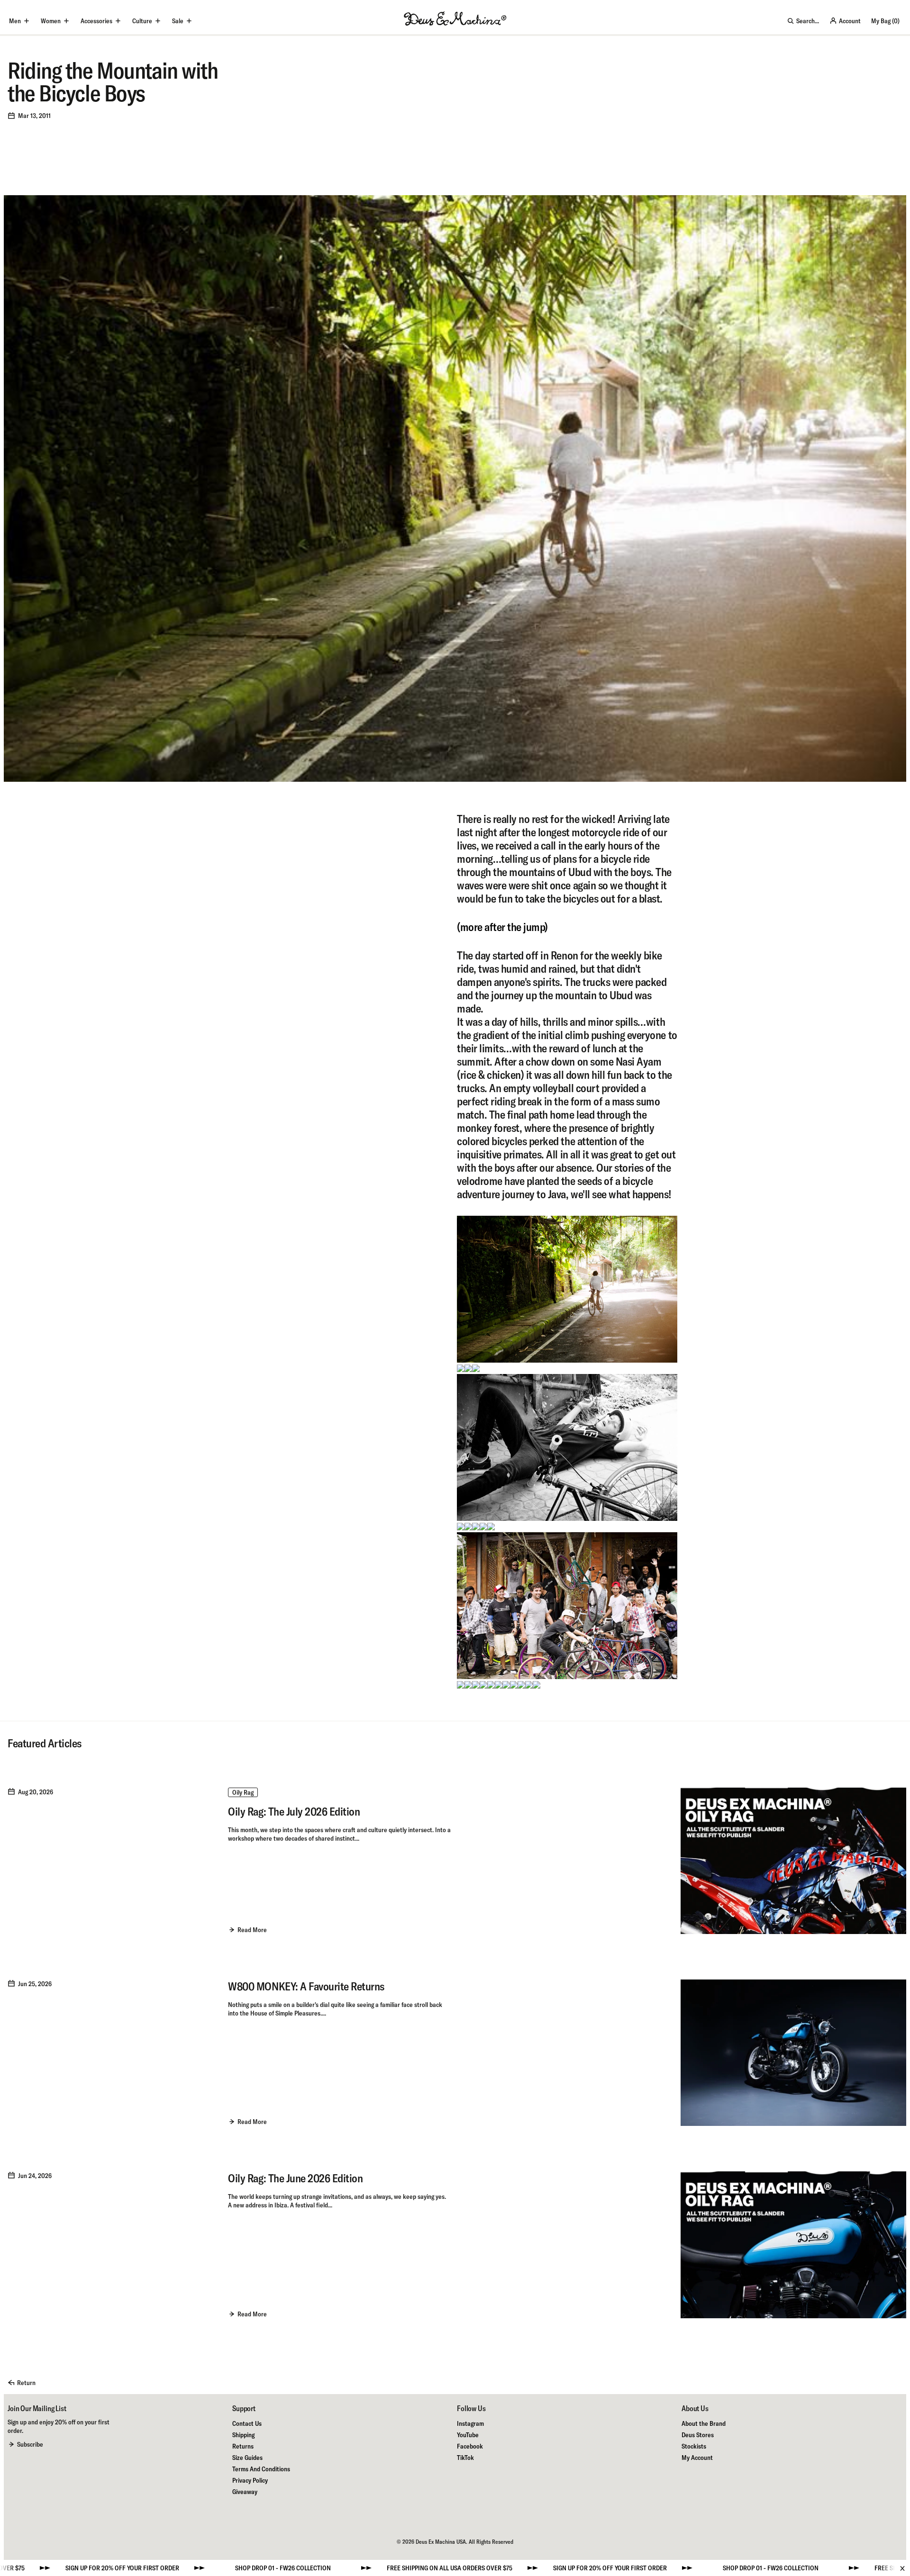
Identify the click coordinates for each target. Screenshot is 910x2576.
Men (15, 21)
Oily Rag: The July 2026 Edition (294, 1811)
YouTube (468, 2435)
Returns (243, 2446)
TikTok (465, 2458)
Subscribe (30, 2444)
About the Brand (704, 2423)
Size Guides (247, 2458)
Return (26, 2383)
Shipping (243, 2435)
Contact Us (247, 2423)
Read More (252, 1930)
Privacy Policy (250, 2480)
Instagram (470, 2423)
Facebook (470, 2446)
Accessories (96, 21)
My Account (697, 2458)
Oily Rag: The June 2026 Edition (295, 2178)
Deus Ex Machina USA (441, 2542)
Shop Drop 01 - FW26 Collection (94, 2568)
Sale (178, 21)
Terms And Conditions (261, 2469)
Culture (142, 21)
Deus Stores (698, 2435)
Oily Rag (243, 1792)
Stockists (694, 2446)
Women (51, 21)
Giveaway (245, 2492)
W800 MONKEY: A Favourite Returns (306, 1986)
